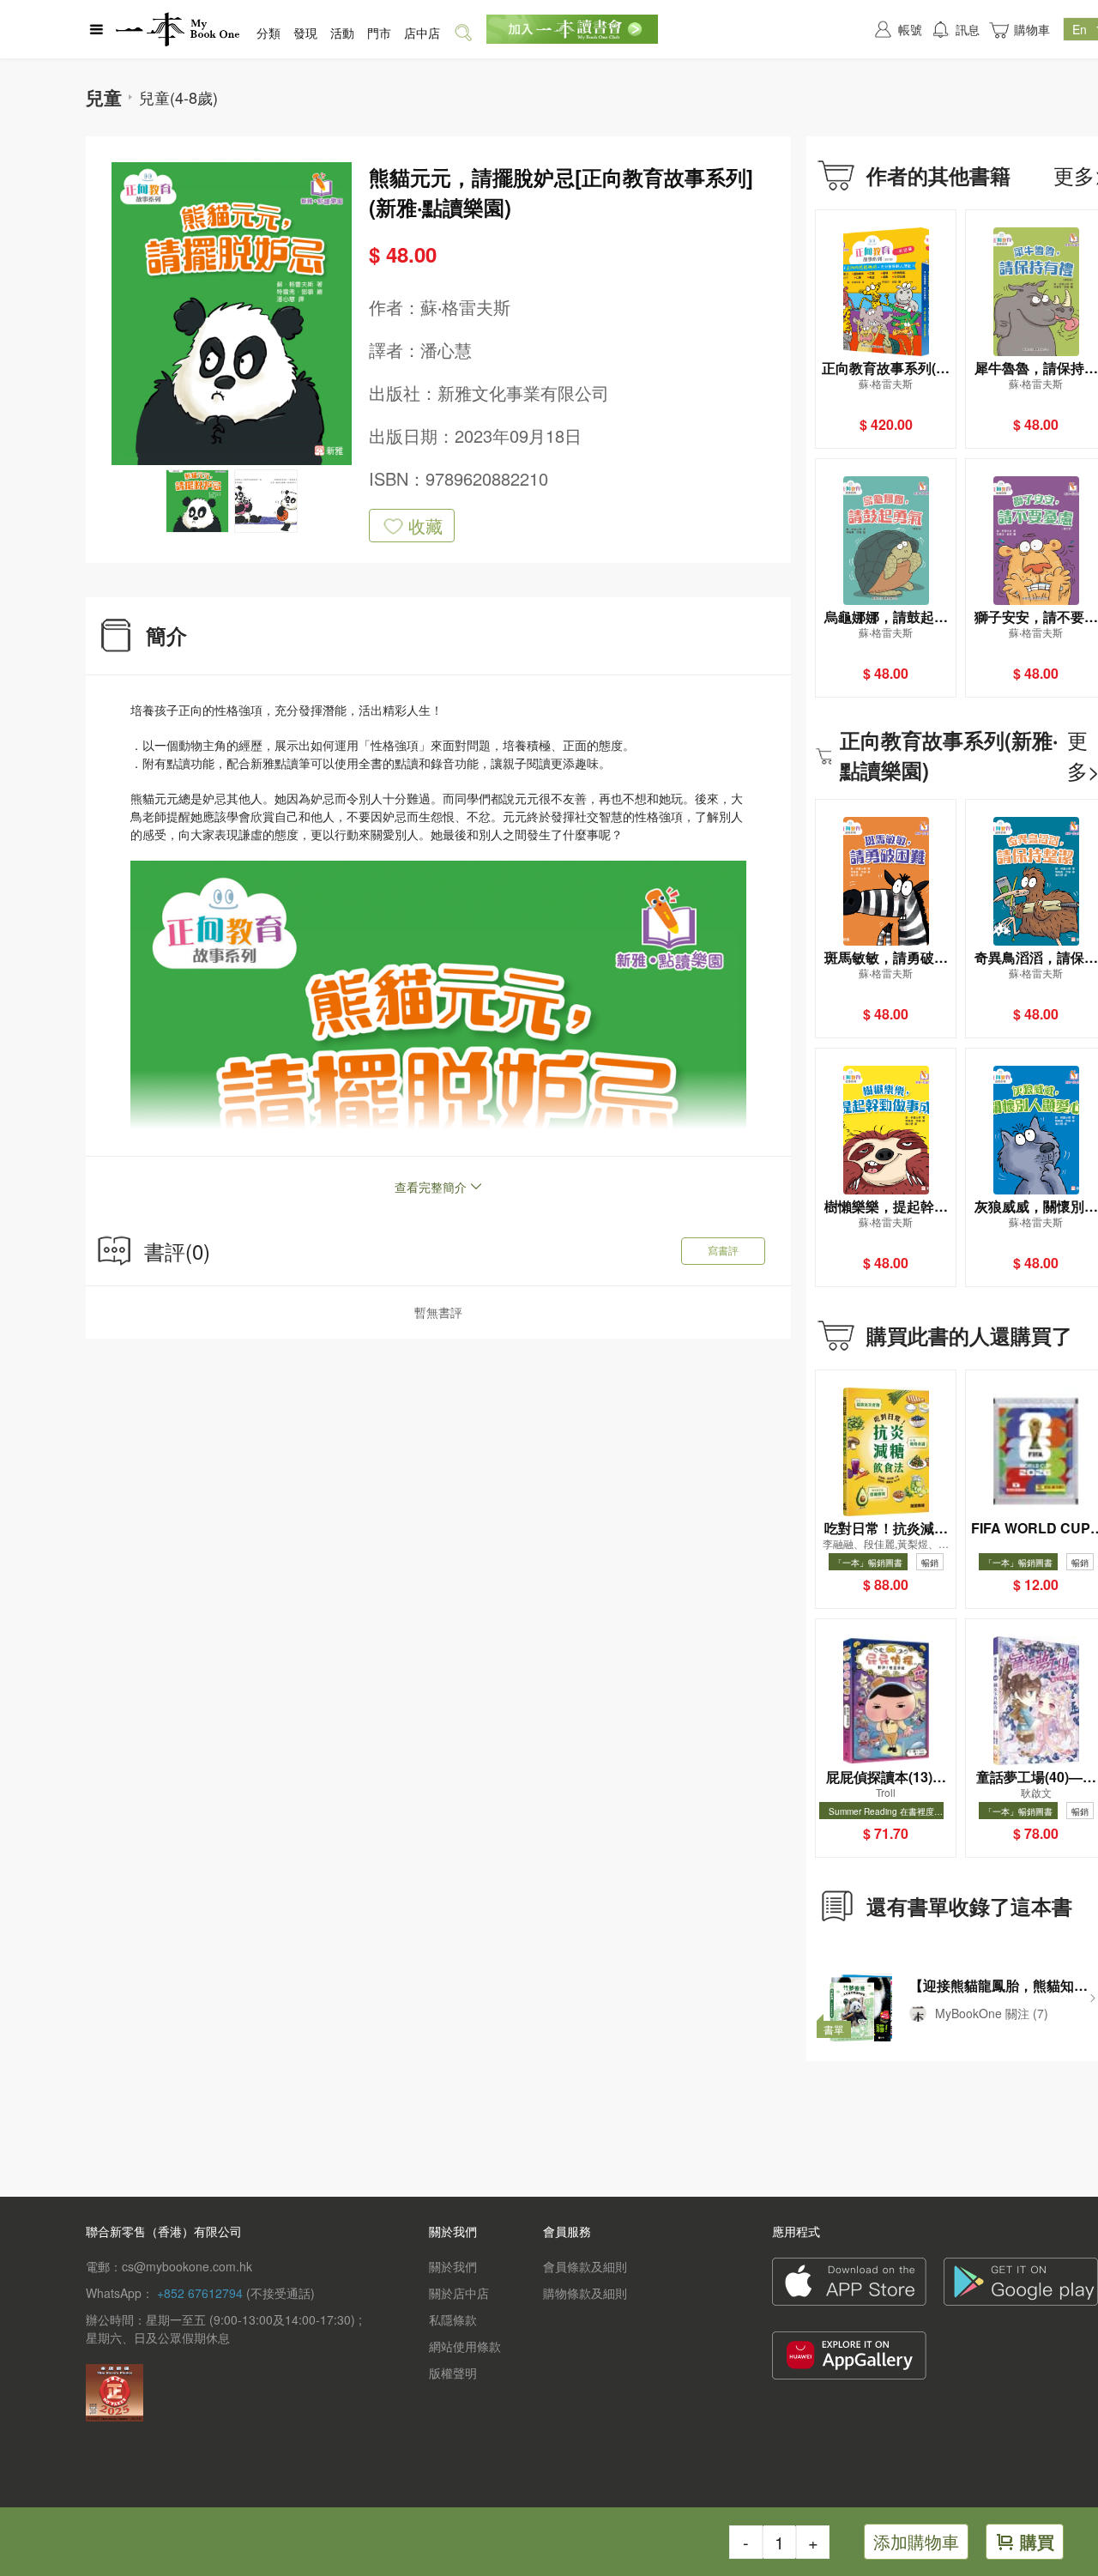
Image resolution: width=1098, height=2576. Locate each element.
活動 (342, 33)
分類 (268, 33)
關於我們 (453, 2266)
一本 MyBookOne (178, 29)
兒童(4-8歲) (178, 97)
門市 (379, 33)
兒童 (104, 97)
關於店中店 (459, 2293)
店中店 (422, 33)
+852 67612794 (200, 2293)
